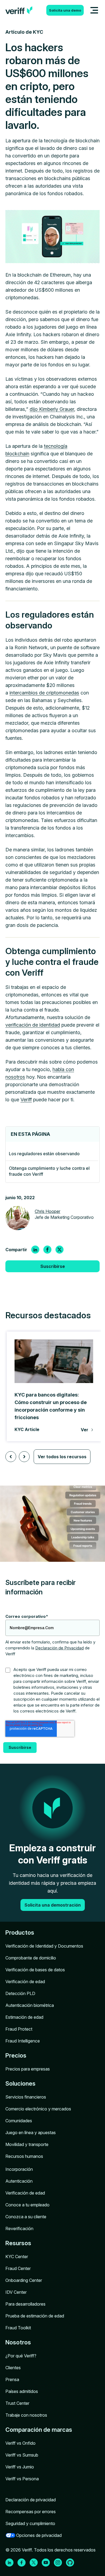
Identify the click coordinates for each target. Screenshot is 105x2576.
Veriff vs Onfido (20, 2443)
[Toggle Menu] (94, 10)
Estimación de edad (24, 2017)
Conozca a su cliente (26, 2217)
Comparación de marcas (39, 2430)
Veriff (26, 1100)
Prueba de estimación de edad (35, 2316)
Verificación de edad (25, 1982)
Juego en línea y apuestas (31, 2133)
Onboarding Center (24, 2280)
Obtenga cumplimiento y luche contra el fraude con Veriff (49, 1171)
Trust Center (17, 2403)
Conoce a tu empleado (27, 2205)
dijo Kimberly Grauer (52, 409)
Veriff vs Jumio (20, 2467)
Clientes (13, 2368)
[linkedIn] (35, 1250)
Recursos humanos (24, 2156)
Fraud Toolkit (18, 2328)
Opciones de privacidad (39, 2535)
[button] (11, 1457)
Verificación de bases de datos (35, 1970)
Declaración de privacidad (31, 2500)
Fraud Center (18, 2268)
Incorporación (19, 2169)
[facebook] (47, 1250)
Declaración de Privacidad (59, 1648)
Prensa (12, 2379)
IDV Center (16, 2292)
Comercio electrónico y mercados (38, 2109)
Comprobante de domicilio (31, 1958)
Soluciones (20, 2083)
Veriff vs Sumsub (22, 2455)
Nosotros (18, 2342)
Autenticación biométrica (30, 2005)
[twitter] (59, 1250)
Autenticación (19, 2181)
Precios (16, 2055)
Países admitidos (22, 2391)
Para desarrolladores (25, 2304)
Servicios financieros (26, 2097)
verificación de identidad (33, 1025)
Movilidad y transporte (27, 2144)
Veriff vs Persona (22, 2479)
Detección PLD (20, 1993)
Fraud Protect (19, 2029)
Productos (20, 1932)
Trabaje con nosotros (26, 2415)
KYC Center (17, 2257)
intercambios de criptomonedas (44, 693)
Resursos (18, 2243)
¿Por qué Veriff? (21, 2356)
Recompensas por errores (31, 2512)
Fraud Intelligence (23, 2041)
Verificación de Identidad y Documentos (44, 1946)
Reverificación (19, 2228)
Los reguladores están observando (44, 1154)
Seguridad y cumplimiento (30, 2523)
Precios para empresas (28, 2069)
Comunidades (19, 2121)
